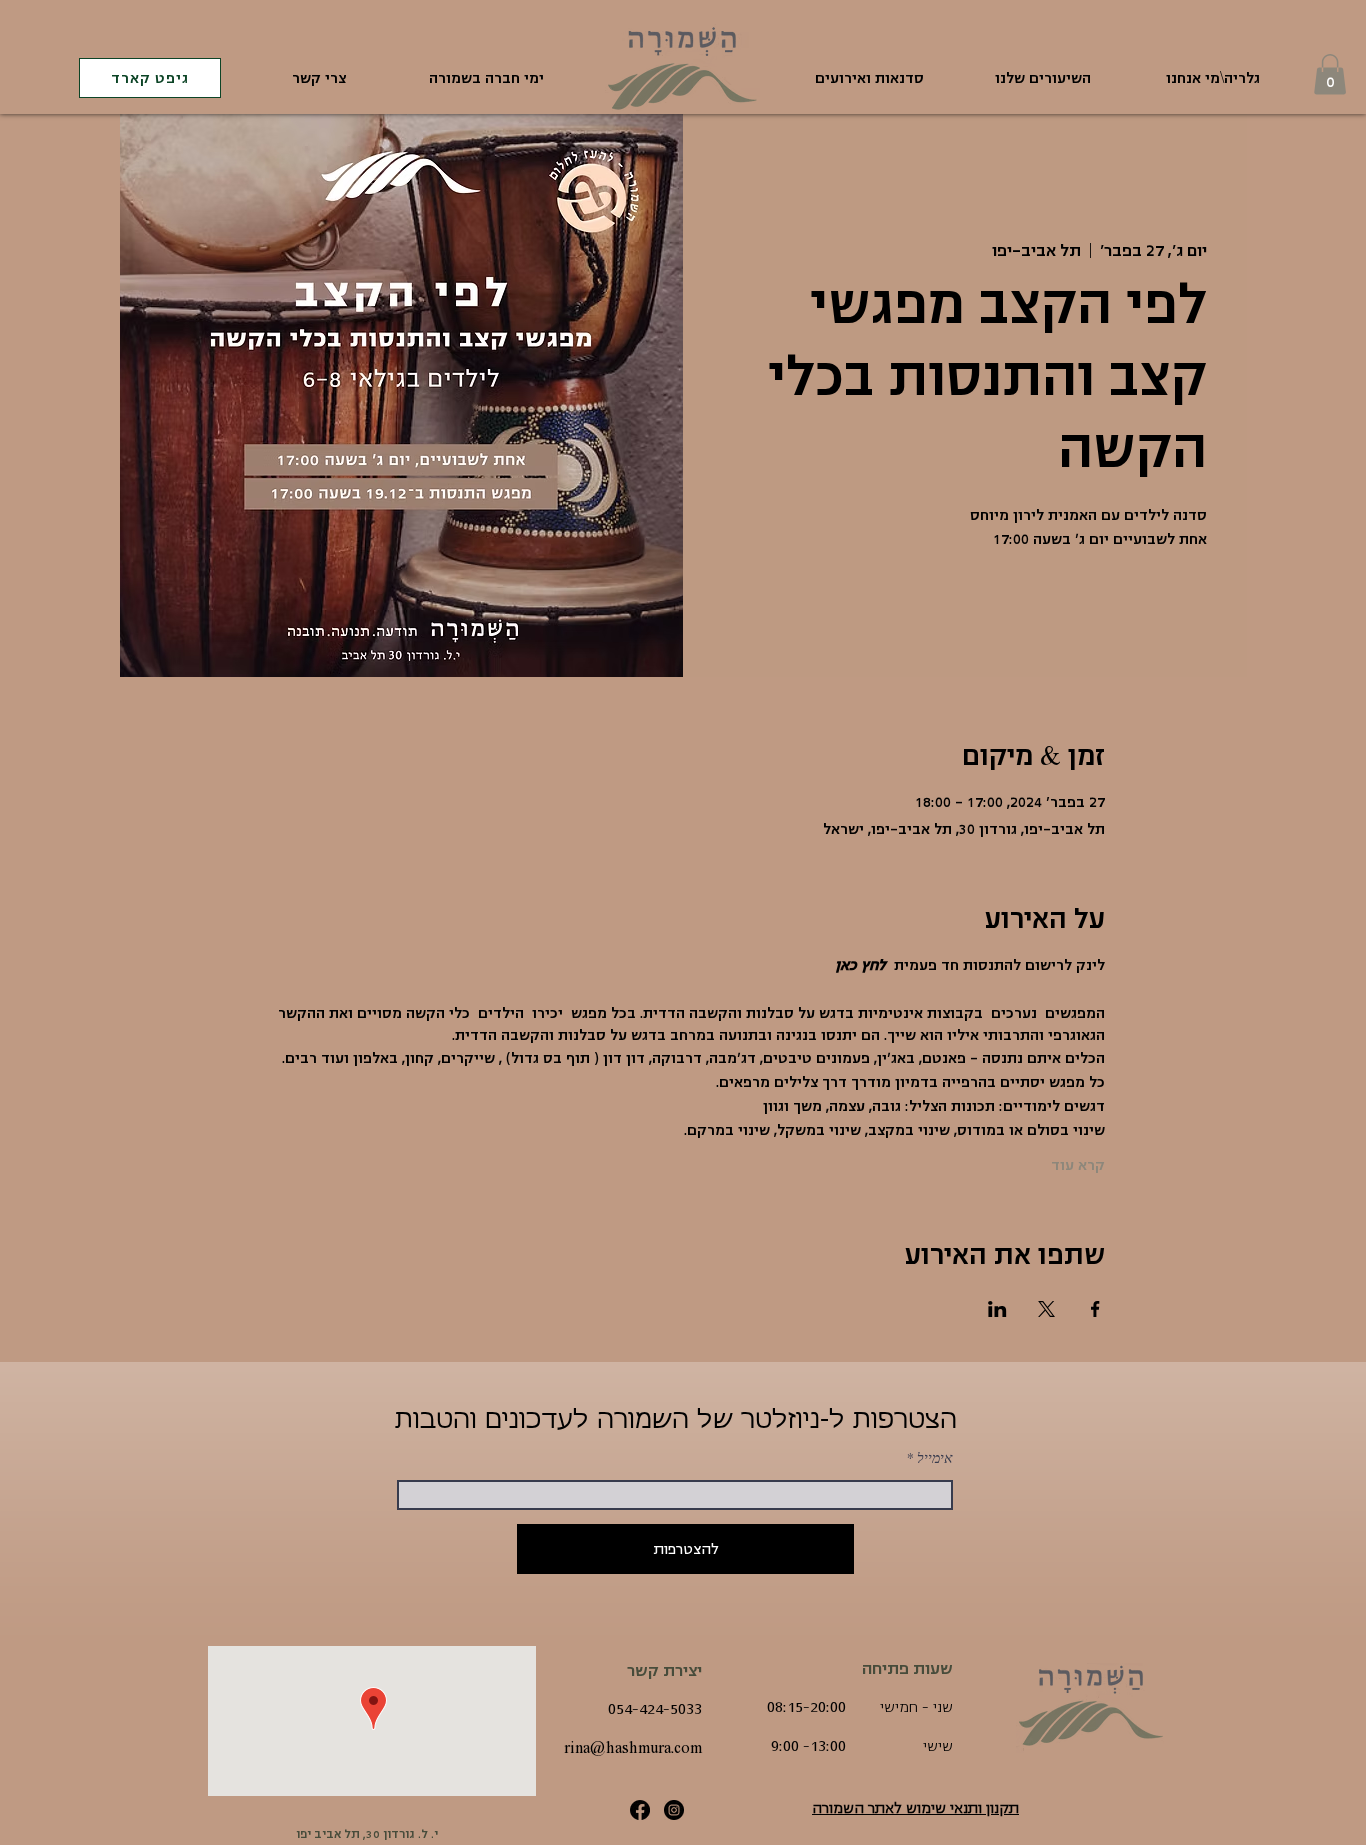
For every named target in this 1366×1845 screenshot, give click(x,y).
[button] (1330, 74)
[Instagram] (674, 1810)
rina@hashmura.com (633, 1748)
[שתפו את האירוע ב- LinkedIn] (997, 1309)
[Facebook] (640, 1810)
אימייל (934, 1458)
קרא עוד (1078, 1165)
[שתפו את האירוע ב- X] (1046, 1309)
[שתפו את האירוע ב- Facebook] (1095, 1309)
